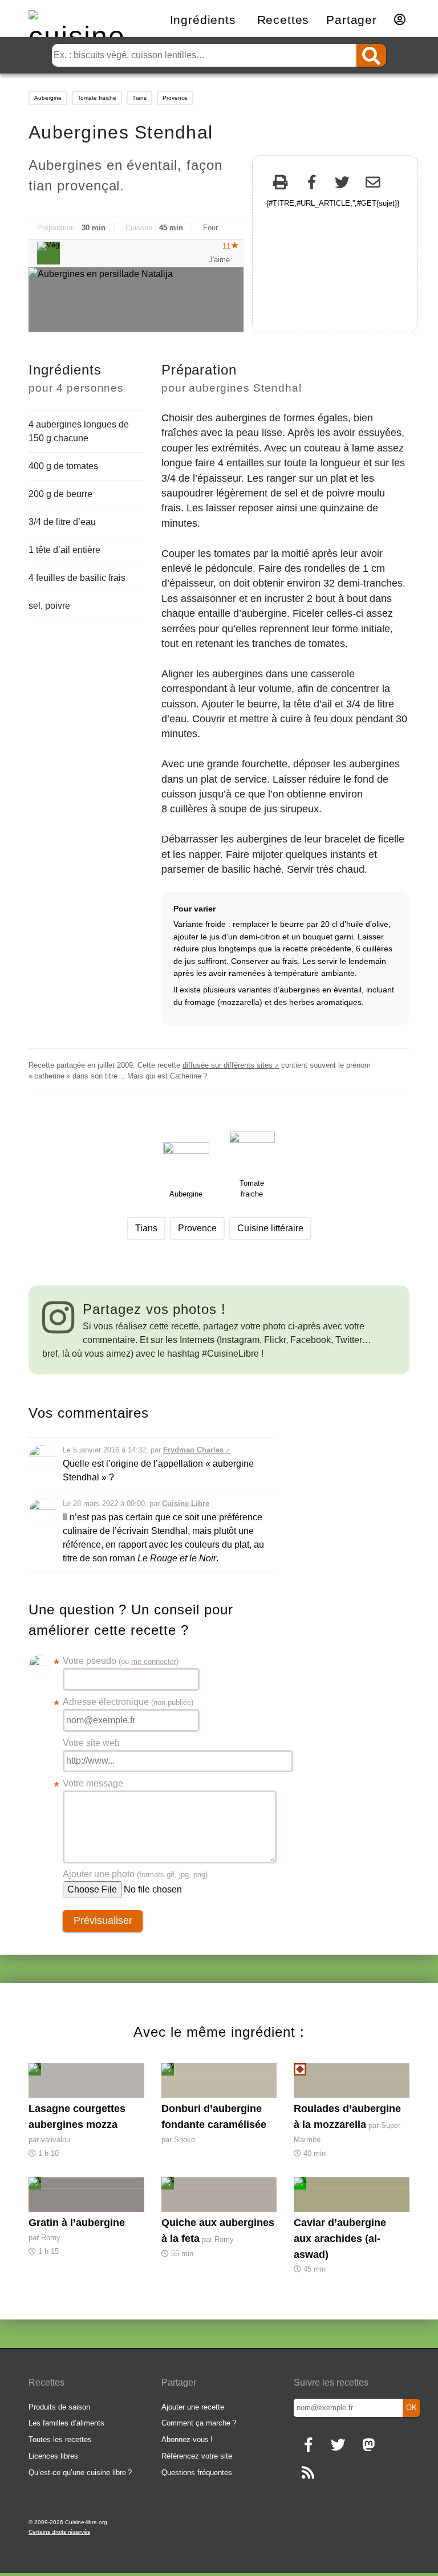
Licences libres (53, 2456)
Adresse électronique (128, 1703)
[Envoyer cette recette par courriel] (373, 184)
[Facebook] (311, 184)
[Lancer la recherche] (371, 55)
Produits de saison (59, 2407)
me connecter (154, 1661)
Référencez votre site (197, 2456)
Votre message (93, 1785)
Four (210, 228)
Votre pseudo (121, 1662)
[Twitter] (342, 184)
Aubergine (48, 98)
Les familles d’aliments (66, 2423)
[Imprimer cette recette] (281, 184)
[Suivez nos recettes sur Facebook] (308, 2446)
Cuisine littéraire (270, 1228)
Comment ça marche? (199, 2423)
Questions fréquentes (197, 2473)
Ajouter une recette (193, 2407)
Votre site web (91, 1743)
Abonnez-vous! (187, 2439)
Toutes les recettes (60, 2439)
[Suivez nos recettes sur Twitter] (338, 2446)
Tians (139, 98)
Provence (175, 98)
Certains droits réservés (59, 2532)
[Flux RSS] (308, 2474)
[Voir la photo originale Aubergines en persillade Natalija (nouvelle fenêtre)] (136, 300)
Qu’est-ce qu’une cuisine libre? (80, 2473)
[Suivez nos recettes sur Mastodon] (368, 2446)
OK (411, 2408)
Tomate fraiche (97, 98)
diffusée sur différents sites (228, 1065)
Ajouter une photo (135, 1874)
